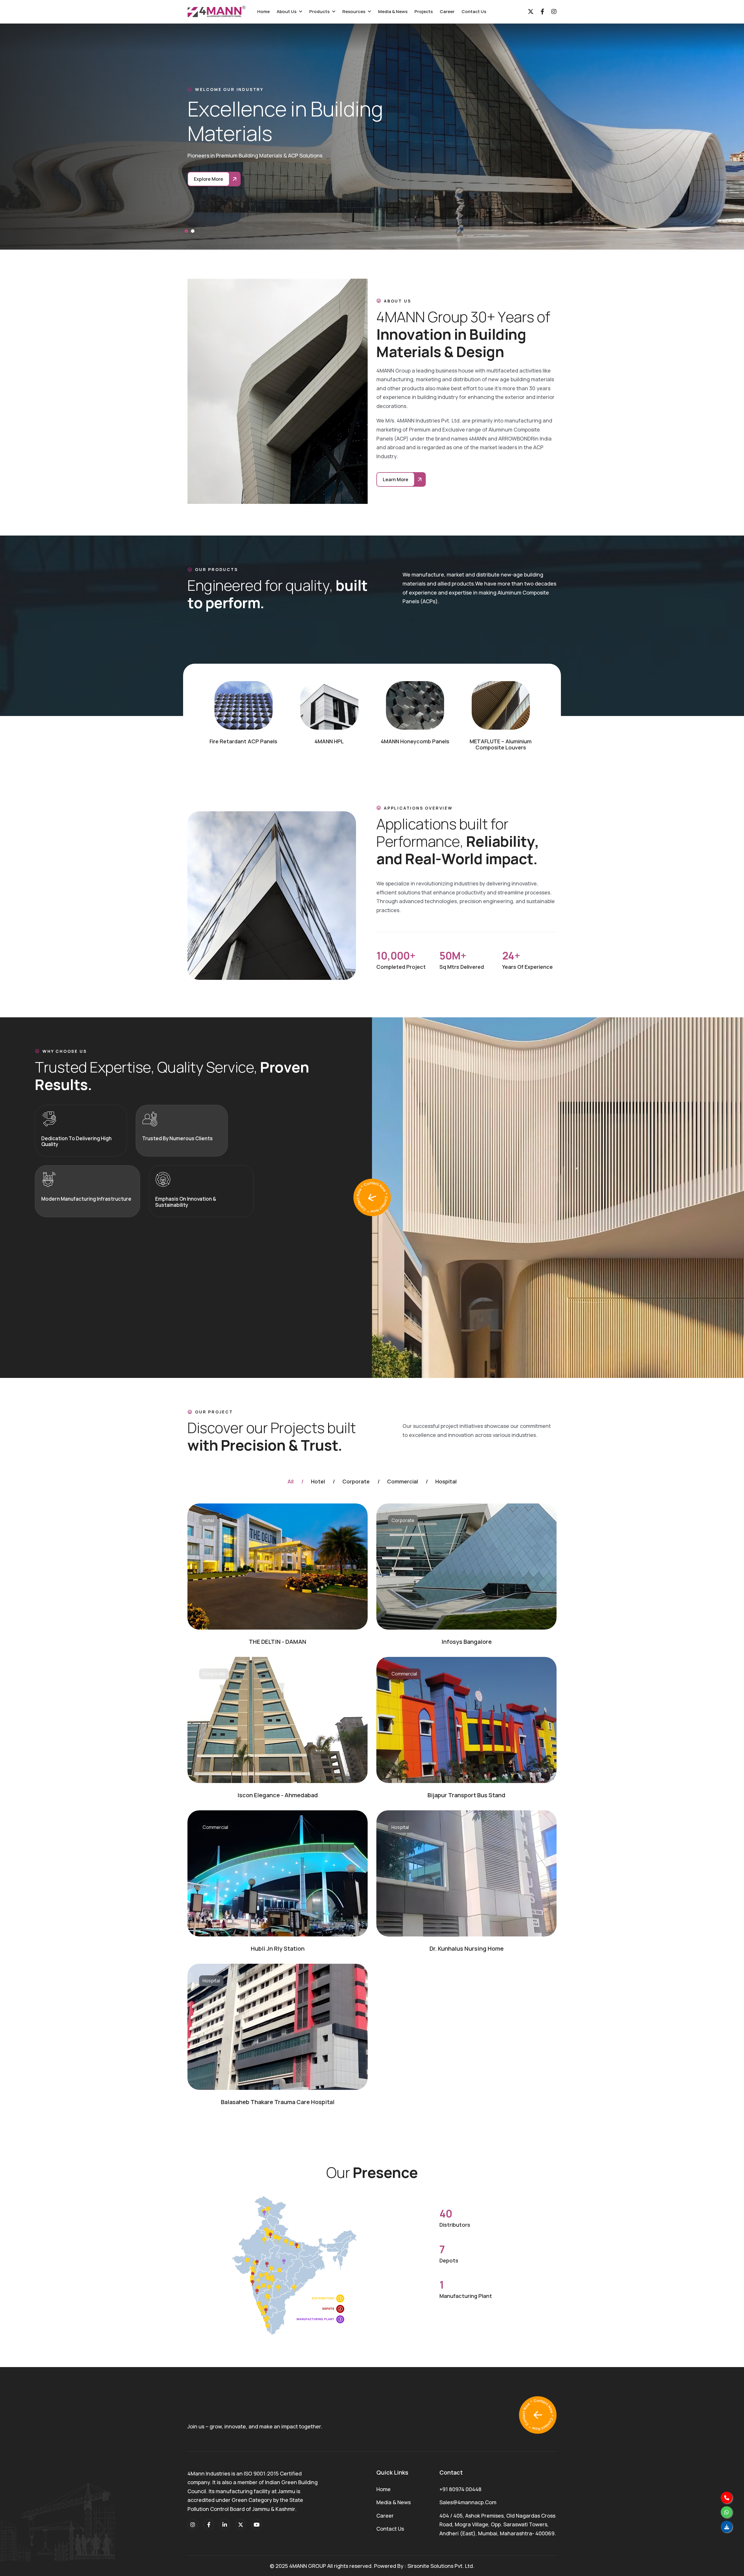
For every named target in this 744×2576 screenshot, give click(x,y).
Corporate (356, 1482)
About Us (287, 11)
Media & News (393, 11)
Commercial (403, 1482)
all (290, 1482)
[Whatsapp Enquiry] (727, 2512)
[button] (186, 231)
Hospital (446, 1482)
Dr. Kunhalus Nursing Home (467, 1948)
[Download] (727, 2527)
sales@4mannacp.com (468, 2502)
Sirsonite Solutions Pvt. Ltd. (441, 2566)
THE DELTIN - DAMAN (278, 1642)
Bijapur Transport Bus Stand (466, 1795)
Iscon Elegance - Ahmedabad (278, 1795)
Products (319, 11)
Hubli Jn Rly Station (278, 1948)
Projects (424, 11)
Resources (354, 11)
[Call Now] (727, 2498)
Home (263, 11)
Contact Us (474, 11)
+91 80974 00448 (460, 2489)
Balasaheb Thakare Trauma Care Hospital (278, 2102)
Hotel (318, 1482)
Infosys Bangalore (467, 1642)
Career (447, 11)
